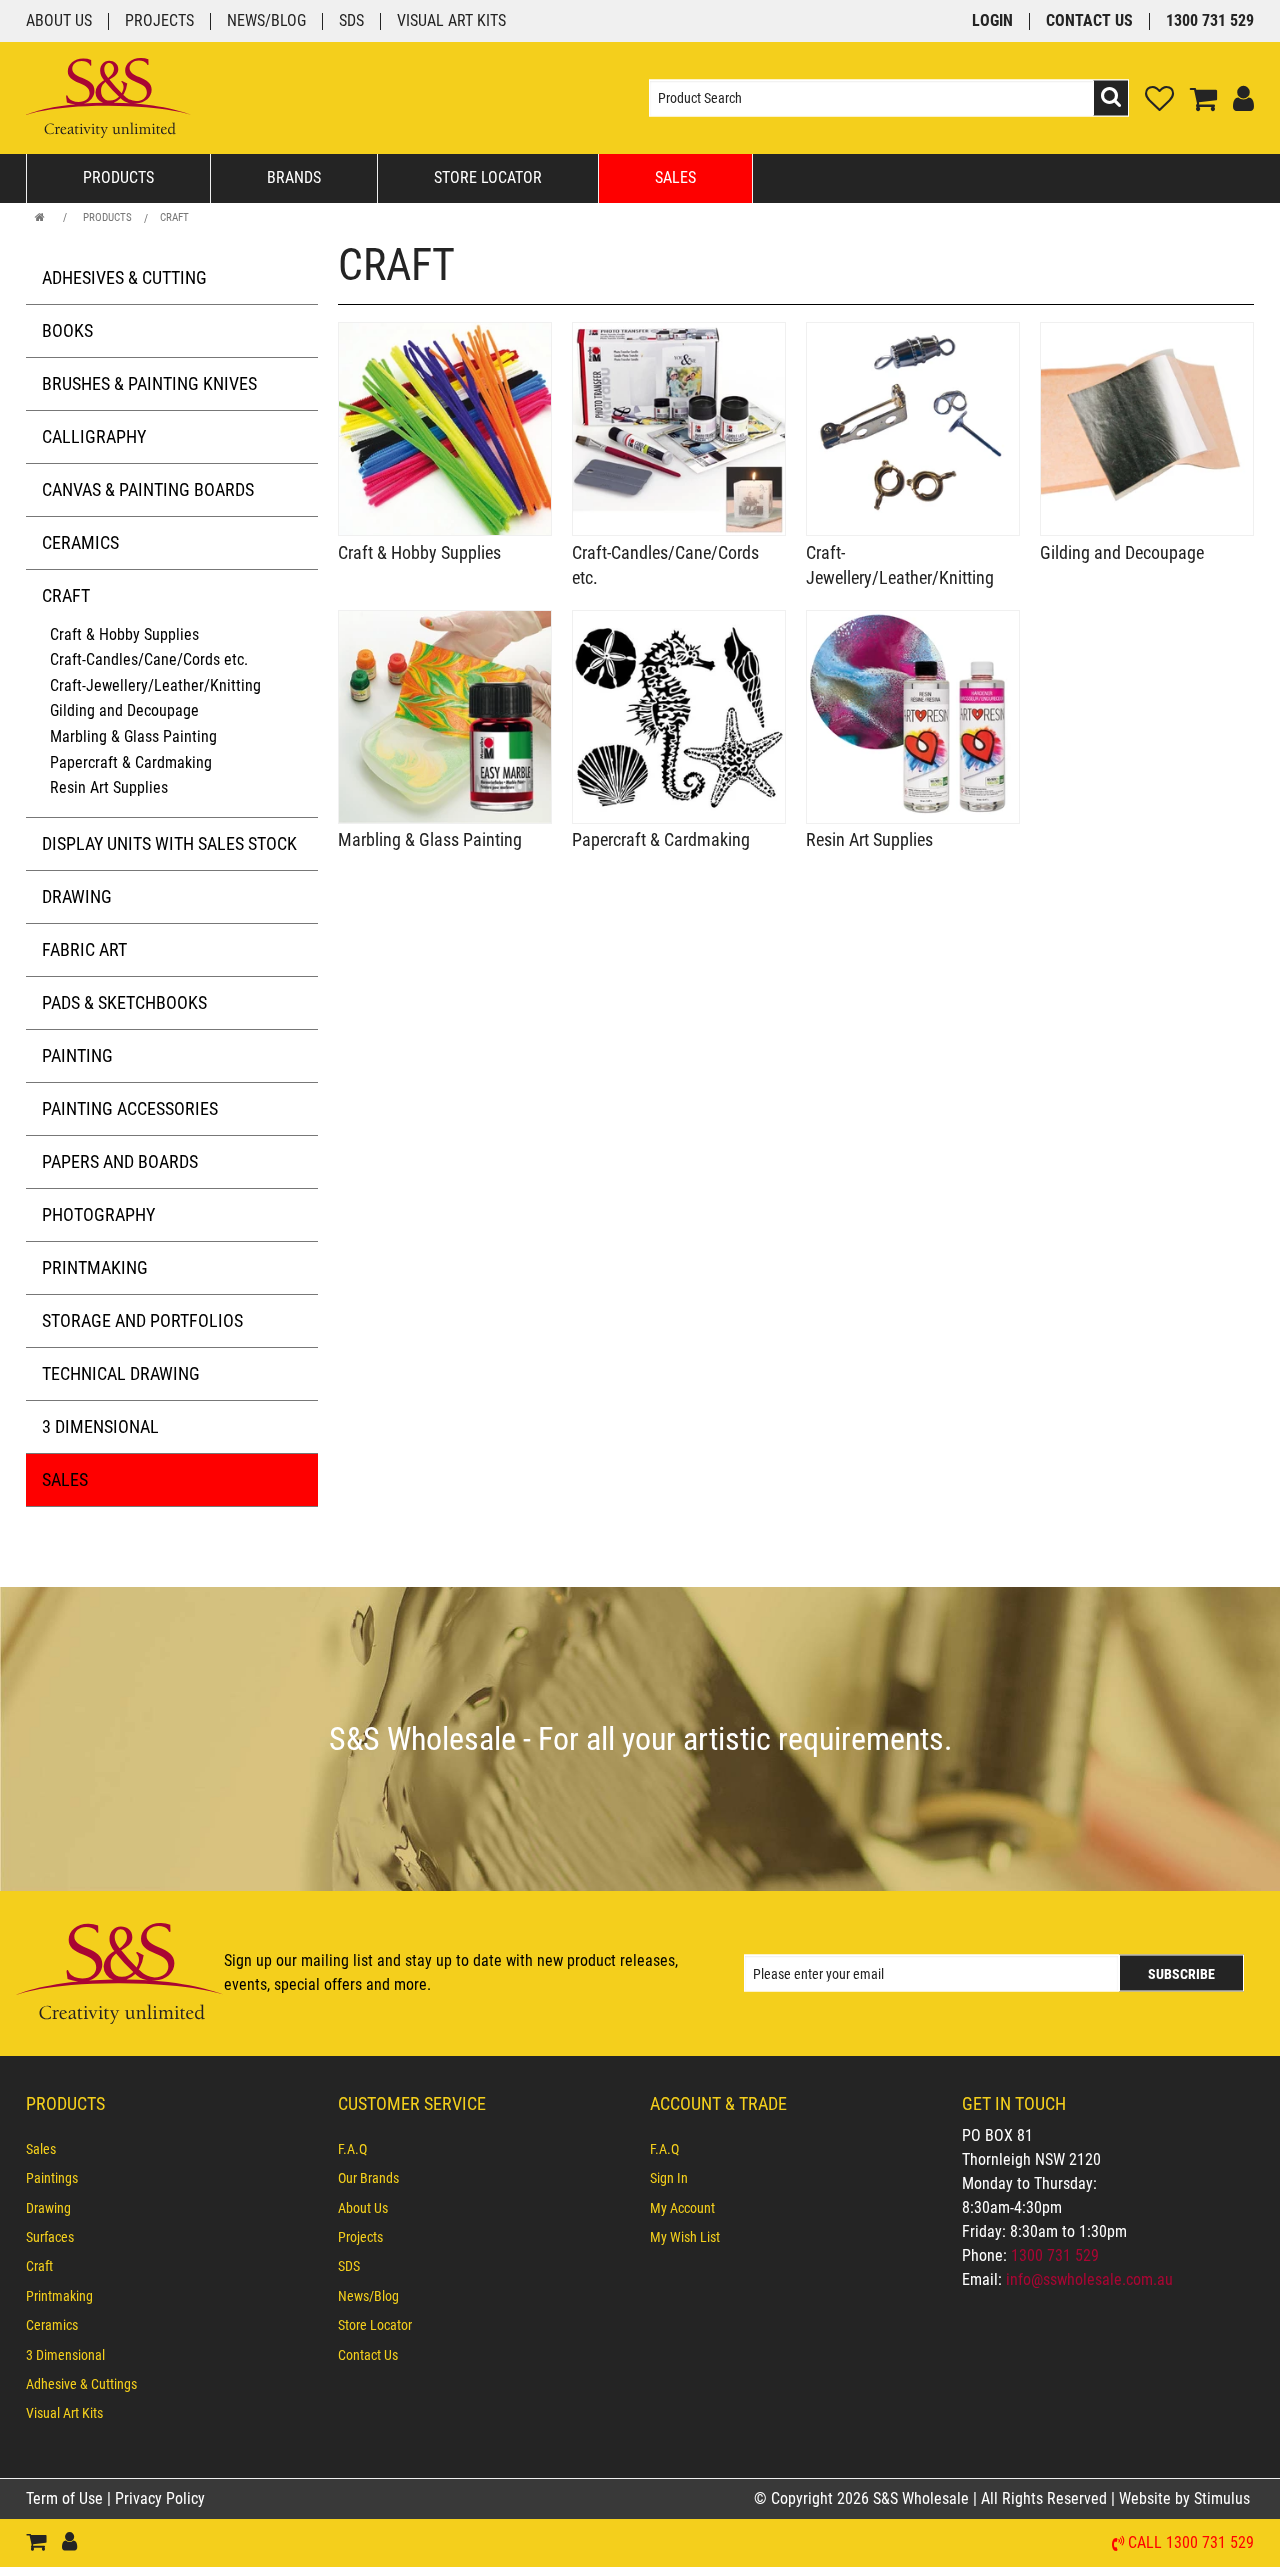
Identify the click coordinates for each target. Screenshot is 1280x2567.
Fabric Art (84, 949)
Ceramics (80, 542)
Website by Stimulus (1186, 2498)
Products (118, 177)
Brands (294, 177)
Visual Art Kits (451, 21)
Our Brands (368, 2178)
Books (67, 330)
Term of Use (66, 2498)
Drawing (77, 896)
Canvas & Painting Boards (148, 489)
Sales (675, 177)
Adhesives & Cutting (124, 277)
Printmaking (95, 1267)
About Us (59, 21)
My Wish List (685, 2237)
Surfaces (50, 2237)
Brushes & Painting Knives (149, 383)
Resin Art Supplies (109, 787)
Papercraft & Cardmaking (131, 762)
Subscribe (1181, 1974)
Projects (159, 21)
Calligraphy (94, 436)
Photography (98, 1214)
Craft (174, 217)
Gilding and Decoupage (124, 710)
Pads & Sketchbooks (124, 1002)
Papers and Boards (120, 1161)
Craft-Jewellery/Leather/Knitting (155, 685)
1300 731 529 (1210, 21)
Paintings (52, 2178)
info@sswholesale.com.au (1089, 2279)
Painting (77, 1055)
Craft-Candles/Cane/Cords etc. (149, 659)
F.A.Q (352, 2149)
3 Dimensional (100, 1426)
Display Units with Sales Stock (169, 843)
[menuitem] (172, 2149)
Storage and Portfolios (142, 1320)
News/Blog (266, 21)
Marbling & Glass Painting (133, 736)
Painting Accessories (130, 1108)
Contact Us (1089, 21)
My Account (682, 2208)
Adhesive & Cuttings (81, 2384)
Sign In (669, 2178)
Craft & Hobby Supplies (124, 634)
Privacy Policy (160, 2498)
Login (992, 21)
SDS (351, 21)
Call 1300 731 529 (1191, 2543)
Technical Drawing (121, 1373)
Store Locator (488, 177)
